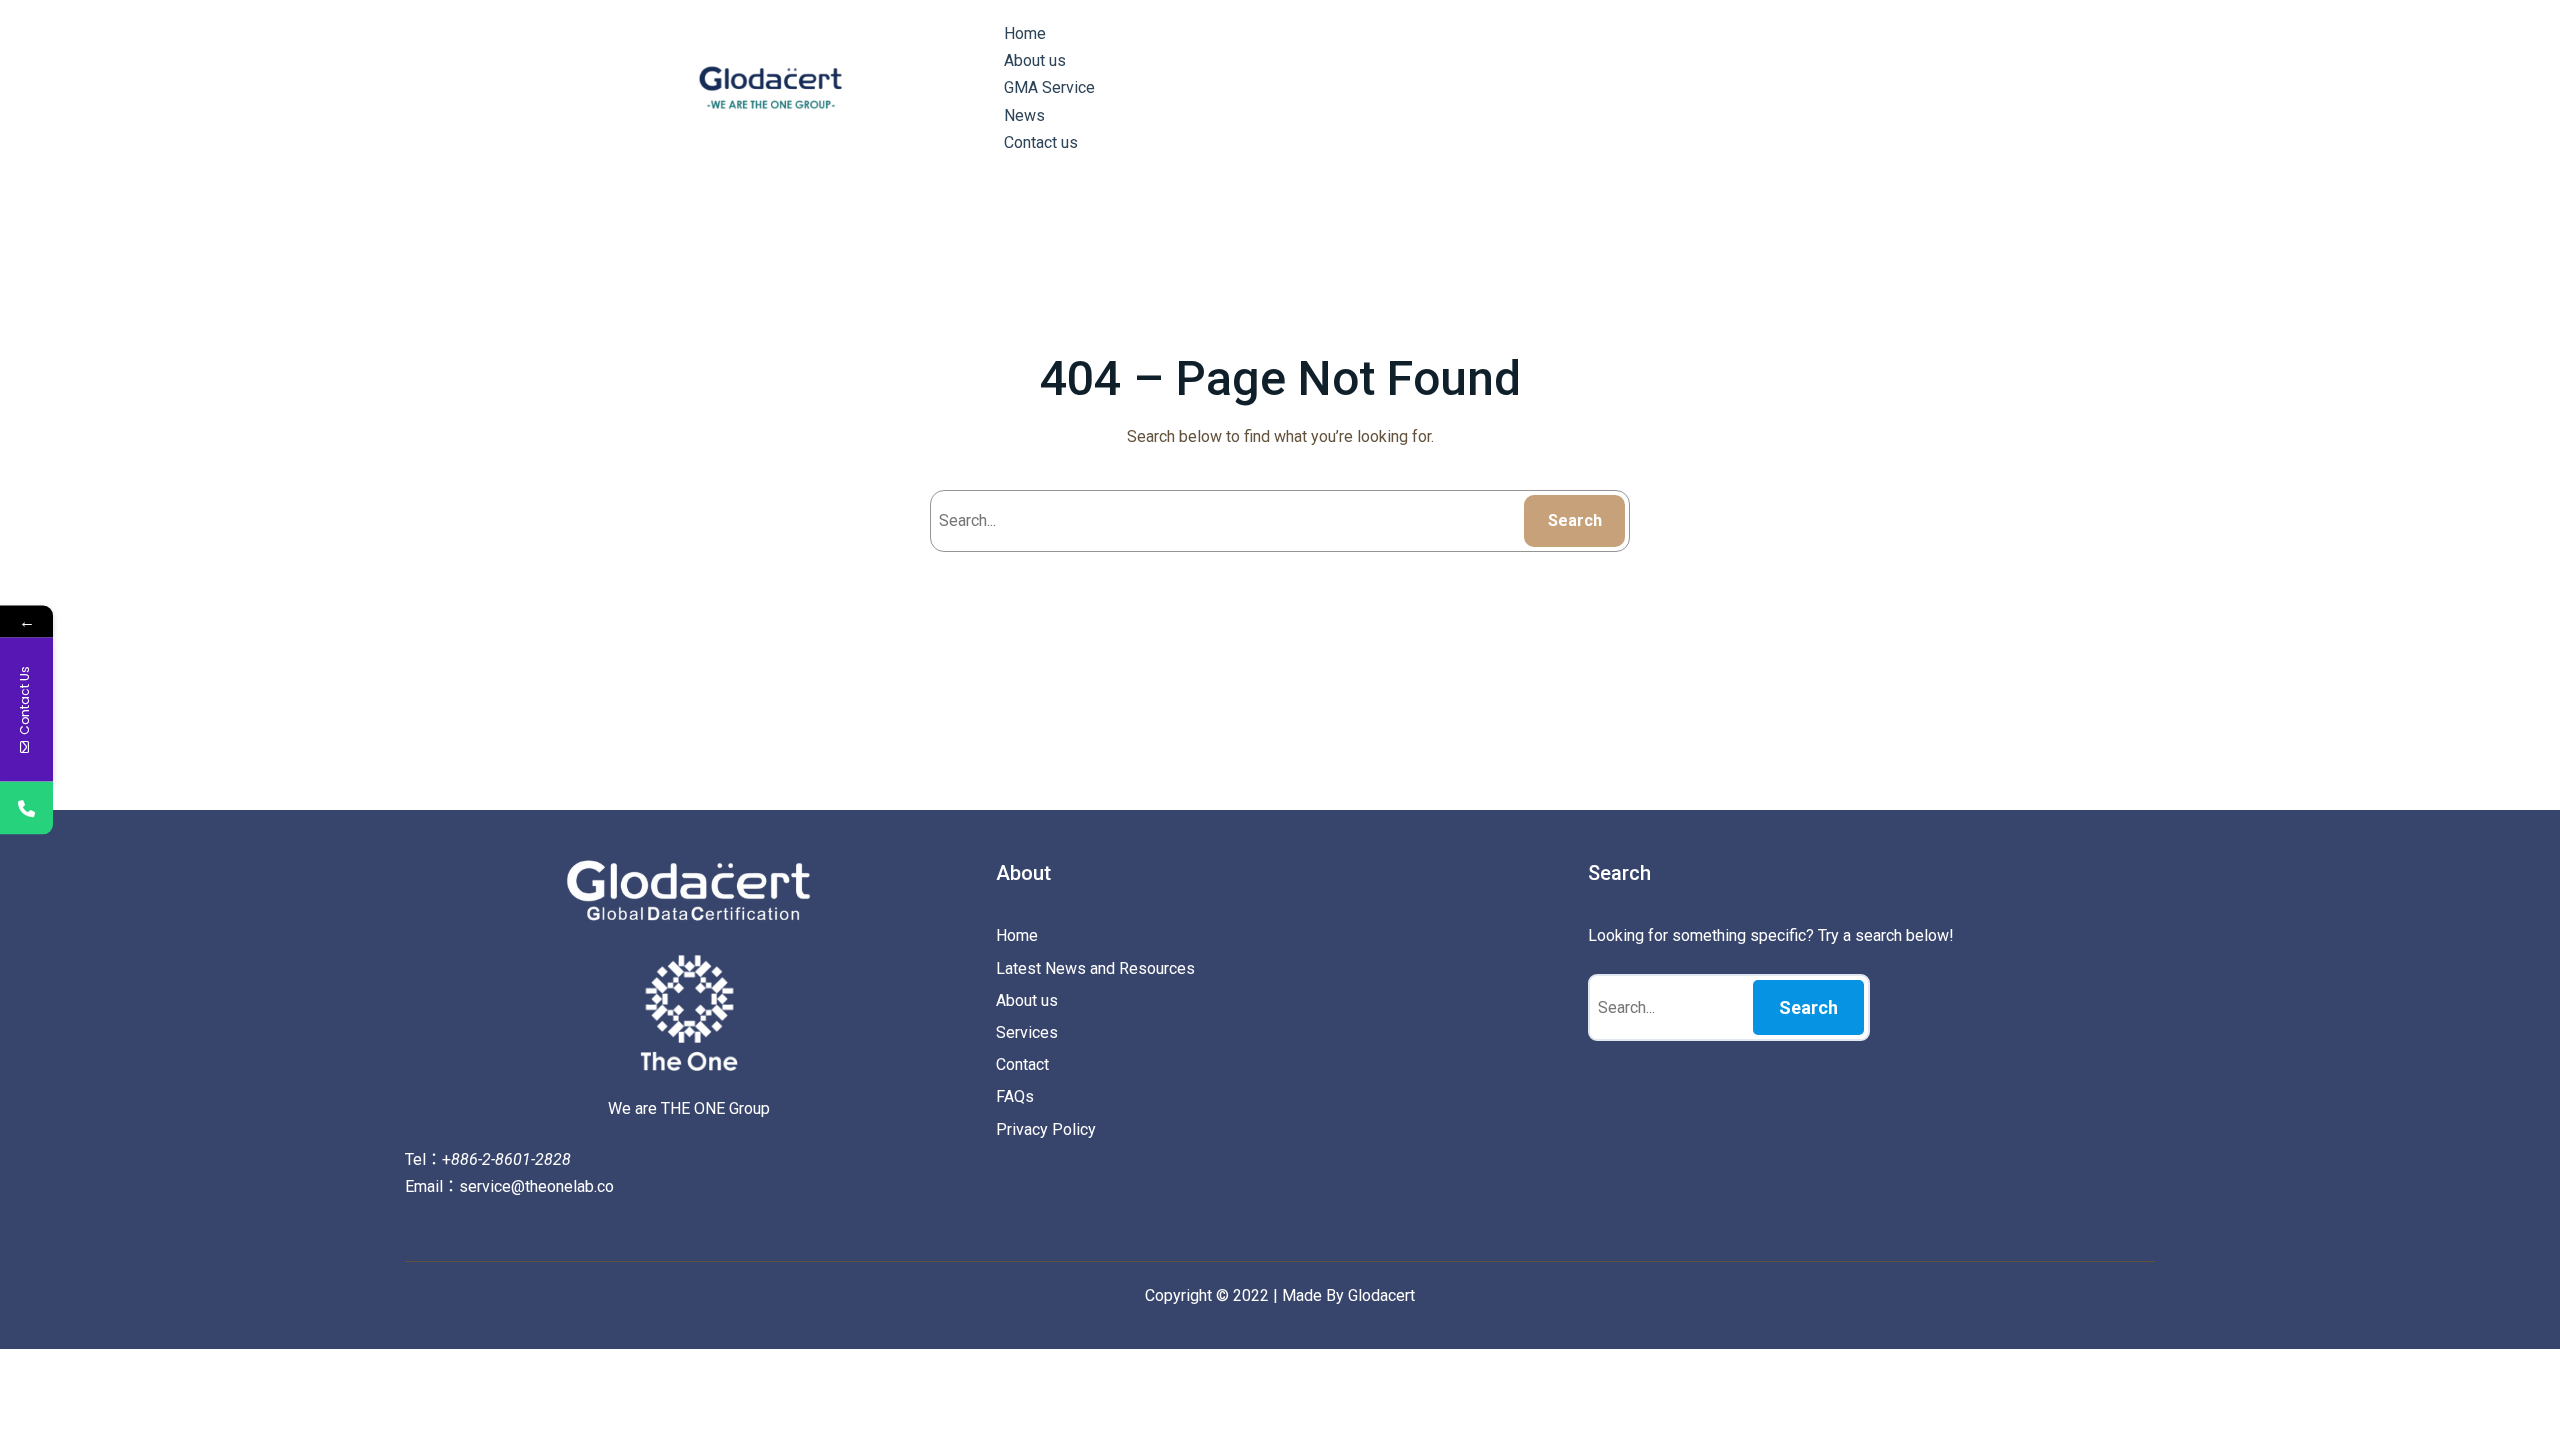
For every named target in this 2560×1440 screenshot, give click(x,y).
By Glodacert (1370, 1295)
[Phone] (26, 808)
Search (1575, 520)
